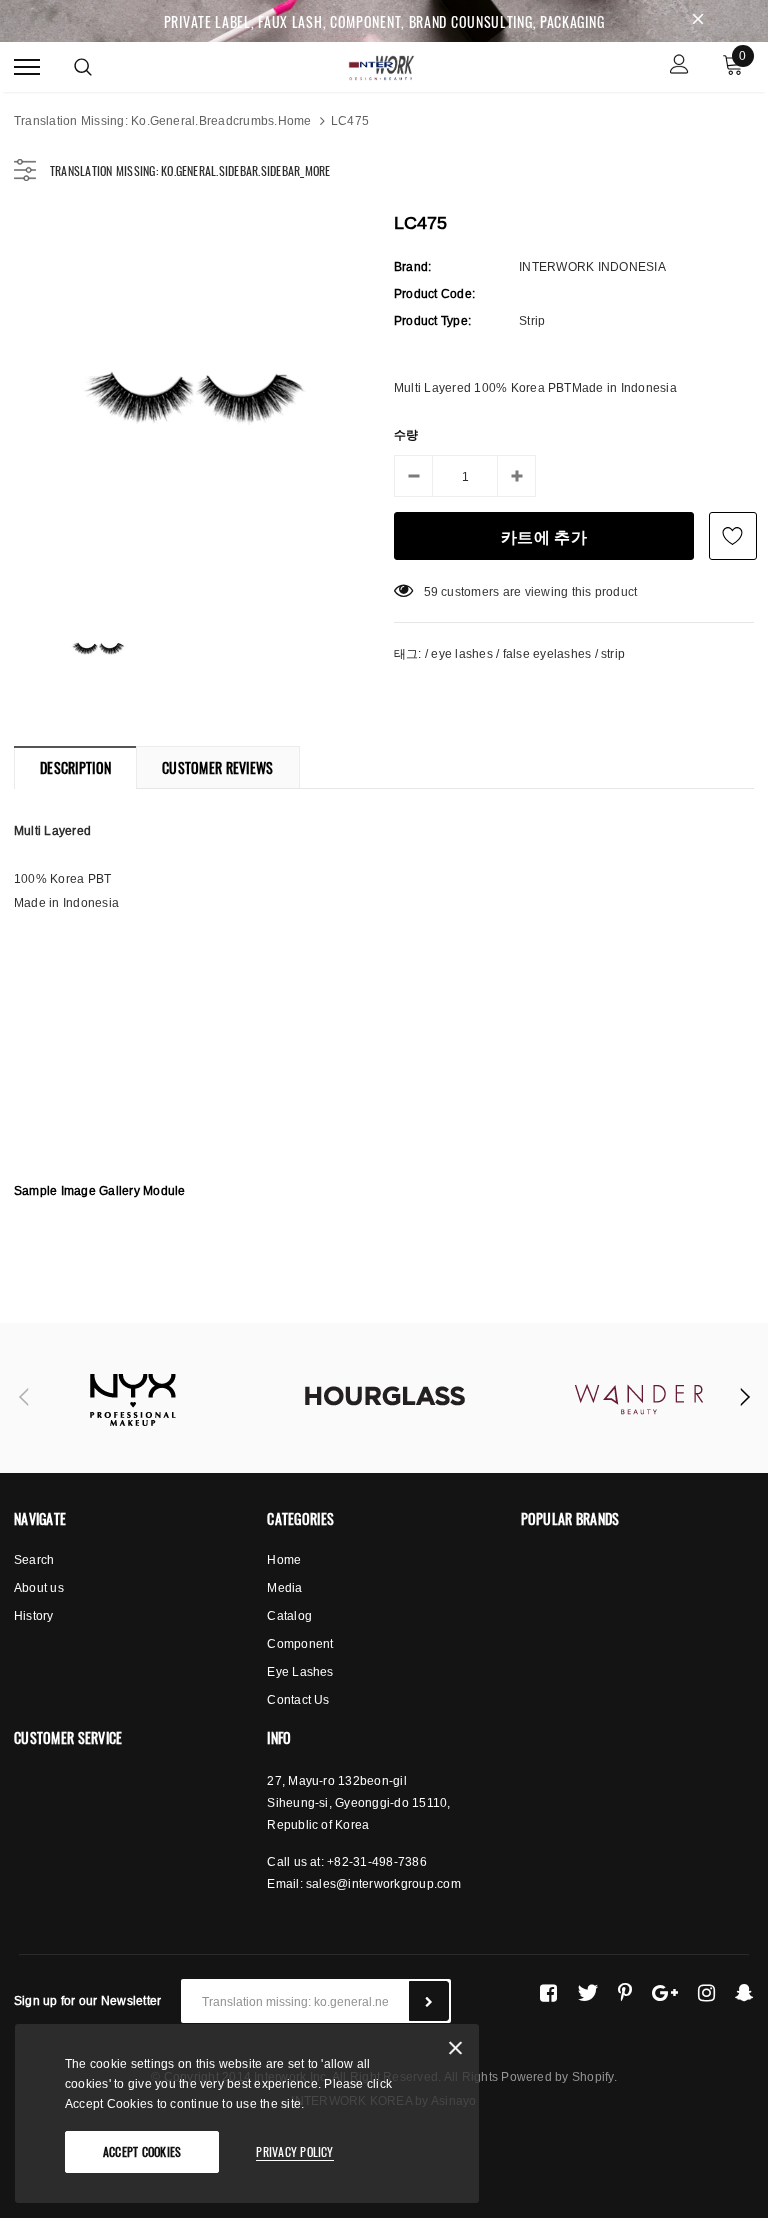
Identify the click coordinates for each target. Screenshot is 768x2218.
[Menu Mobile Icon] (27, 66)
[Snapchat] (744, 1993)
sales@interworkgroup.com (383, 1883)
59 (431, 591)
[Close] (455, 2051)
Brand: (412, 266)
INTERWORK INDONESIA (592, 266)
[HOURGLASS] (385, 1398)
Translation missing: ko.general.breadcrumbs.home (163, 120)
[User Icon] (679, 66)
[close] (698, 21)
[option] (194, 395)
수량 (406, 434)
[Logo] (382, 65)
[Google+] (665, 1993)
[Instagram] (706, 1993)
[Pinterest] (625, 1993)
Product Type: (432, 320)
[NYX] (131, 1398)
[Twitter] (587, 1993)
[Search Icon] (83, 67)
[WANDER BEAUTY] (639, 1398)
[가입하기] (429, 2001)
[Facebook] (548, 1993)
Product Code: (434, 293)
